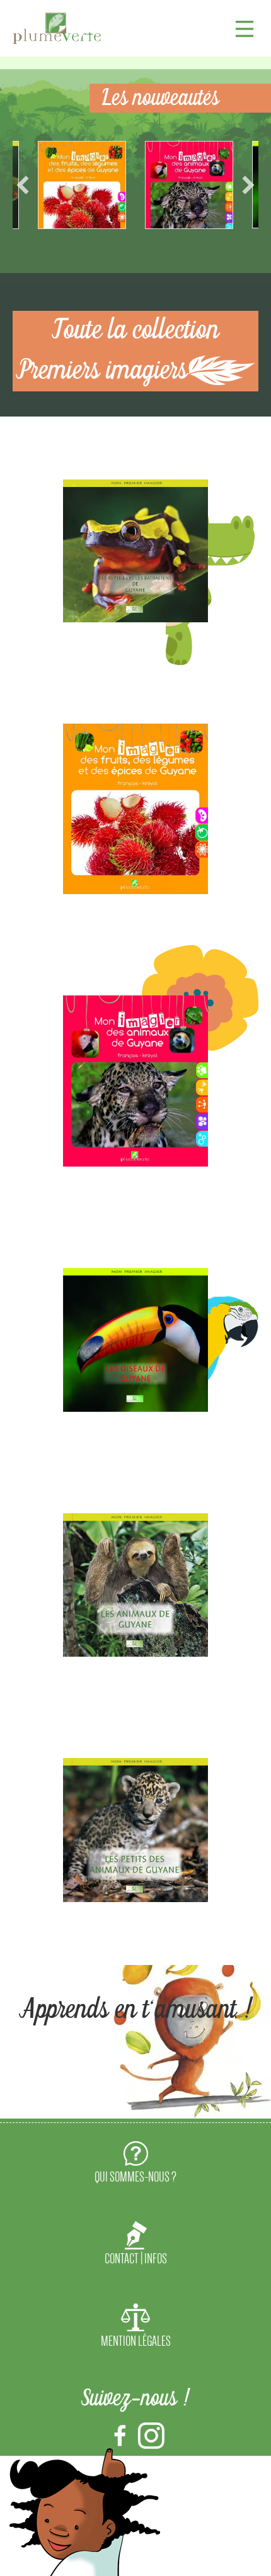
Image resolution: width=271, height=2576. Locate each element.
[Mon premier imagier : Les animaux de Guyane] (135, 1585)
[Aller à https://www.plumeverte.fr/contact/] (135, 2246)
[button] (23, 185)
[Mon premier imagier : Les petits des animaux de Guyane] (135, 1830)
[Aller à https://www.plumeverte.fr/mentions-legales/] (135, 2328)
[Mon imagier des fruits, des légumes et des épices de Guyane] (135, 809)
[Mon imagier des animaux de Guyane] (135, 1081)
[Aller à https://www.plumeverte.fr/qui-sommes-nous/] (135, 2164)
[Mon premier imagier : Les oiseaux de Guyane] (135, 1340)
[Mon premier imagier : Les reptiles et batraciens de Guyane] (135, 551)
